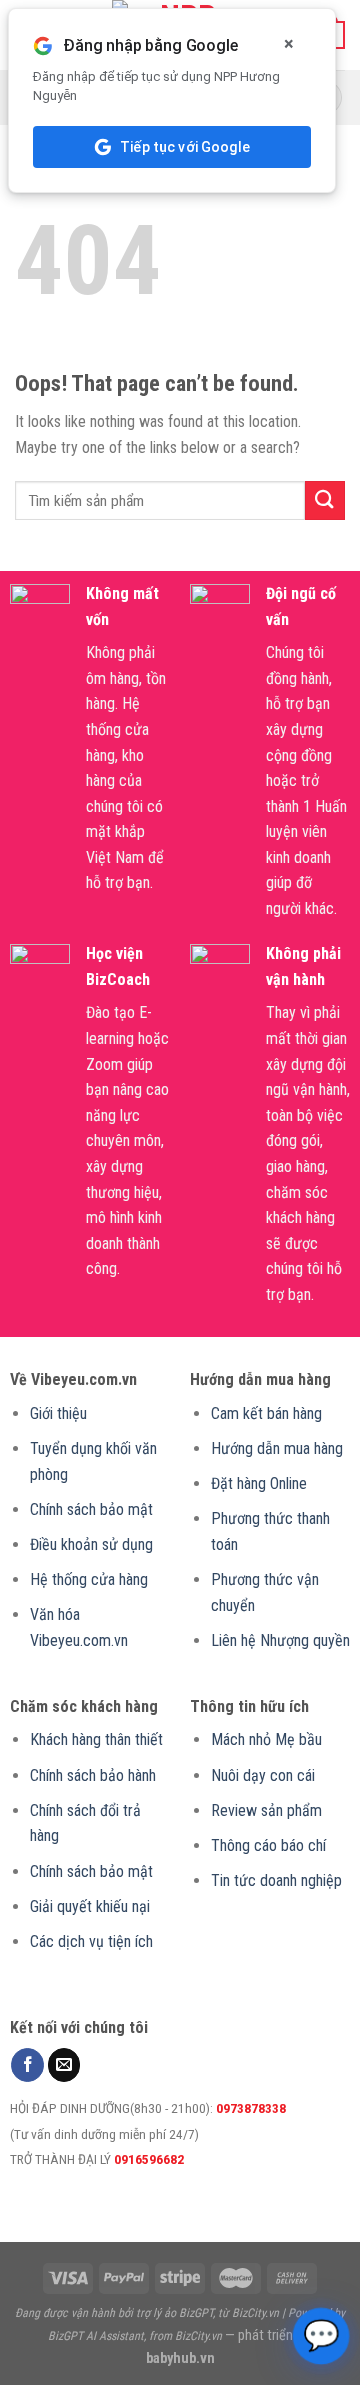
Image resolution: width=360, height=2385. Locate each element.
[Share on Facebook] (27, 2065)
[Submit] (325, 500)
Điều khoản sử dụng (91, 1544)
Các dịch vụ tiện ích (91, 1941)
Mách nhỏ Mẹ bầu (266, 1739)
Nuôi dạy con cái (263, 1775)
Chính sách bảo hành (93, 1775)
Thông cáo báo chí (268, 1845)
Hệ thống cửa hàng (89, 1579)
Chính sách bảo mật (91, 1509)
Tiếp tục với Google (185, 147)
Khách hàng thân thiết (96, 1739)
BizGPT (196, 2313)
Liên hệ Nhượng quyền (280, 1640)
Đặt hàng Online (259, 1483)
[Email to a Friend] (64, 2065)
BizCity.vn (255, 2313)
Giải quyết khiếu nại (90, 1906)
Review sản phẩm (266, 1810)
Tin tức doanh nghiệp (276, 1880)
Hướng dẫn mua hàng (277, 1448)
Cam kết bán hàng (266, 1413)
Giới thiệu (58, 1413)
